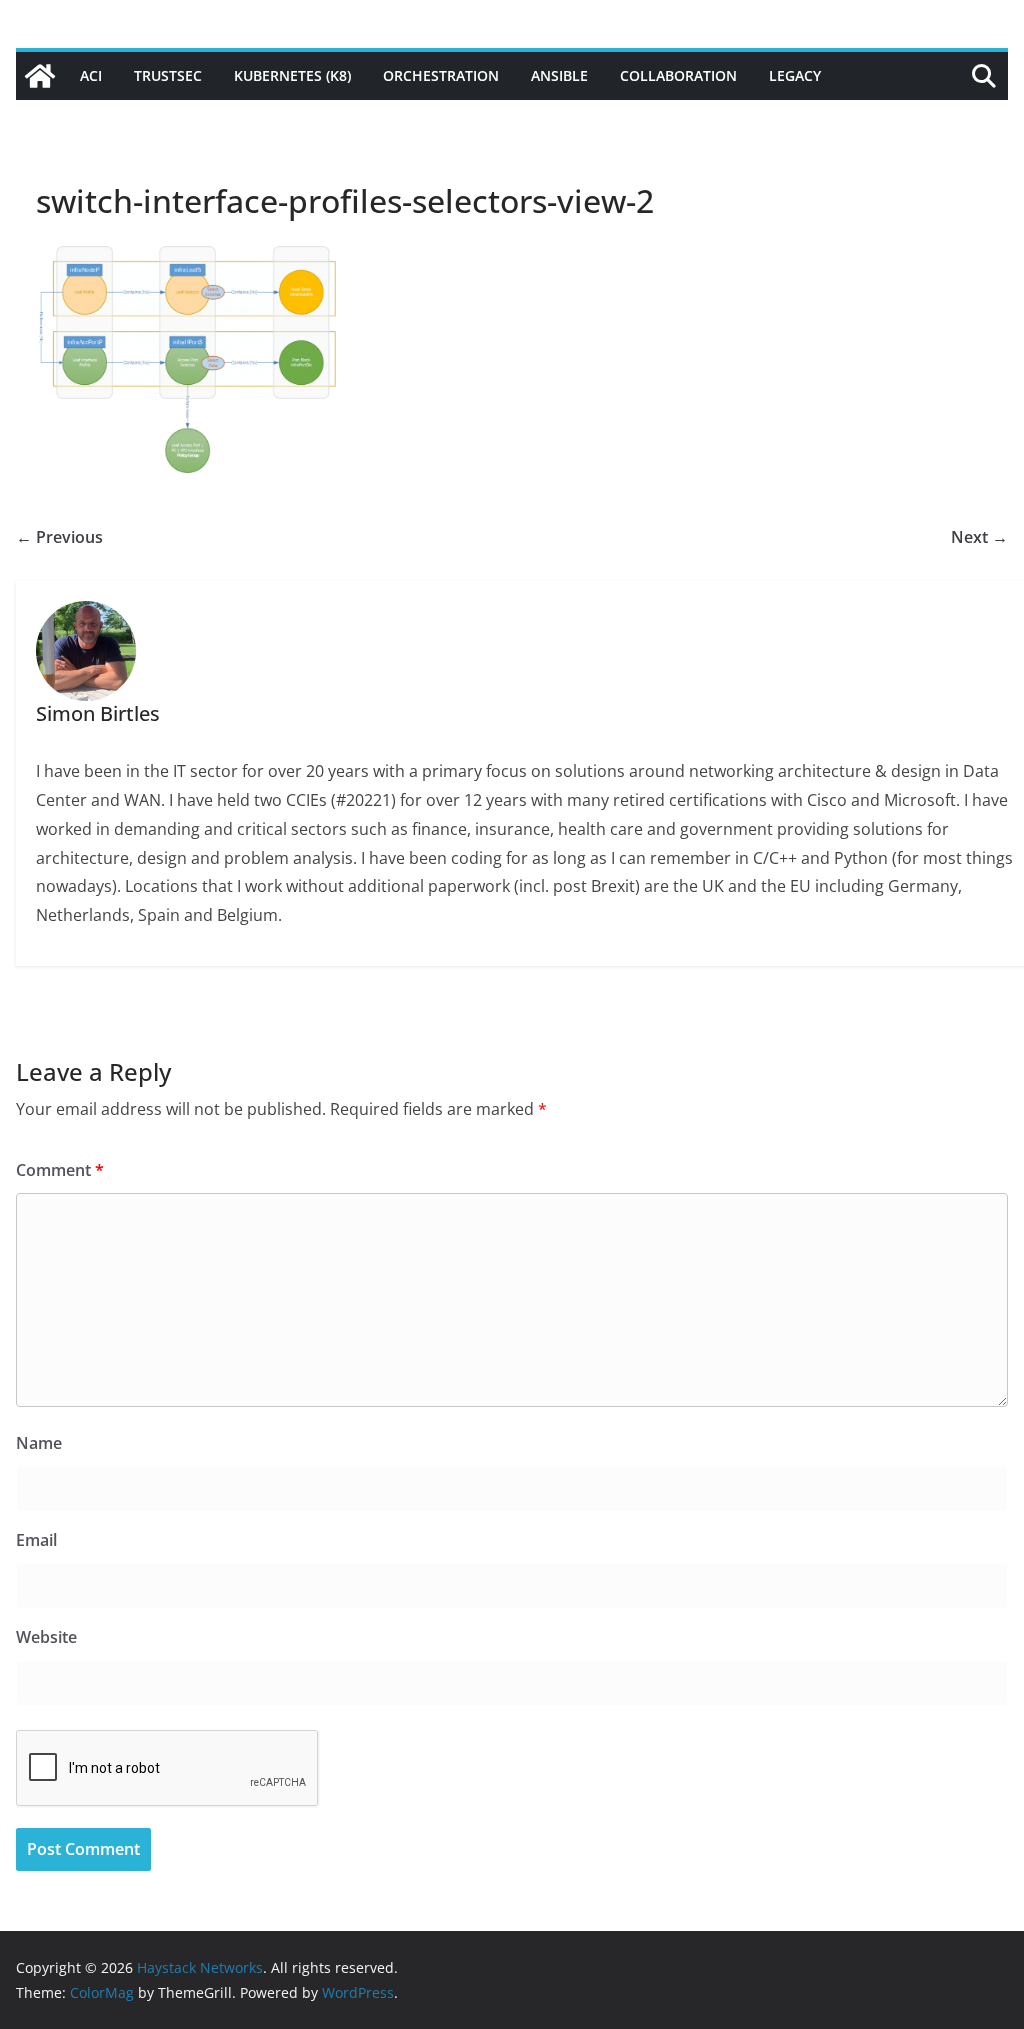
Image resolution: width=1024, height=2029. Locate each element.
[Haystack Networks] (40, 76)
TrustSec (168, 75)
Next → (979, 537)
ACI (91, 75)
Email (36, 1540)
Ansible (559, 75)
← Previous (59, 537)
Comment (60, 1170)
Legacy (795, 75)
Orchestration (441, 75)
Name (39, 1443)
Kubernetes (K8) (292, 75)
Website (46, 1637)
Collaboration (678, 75)
